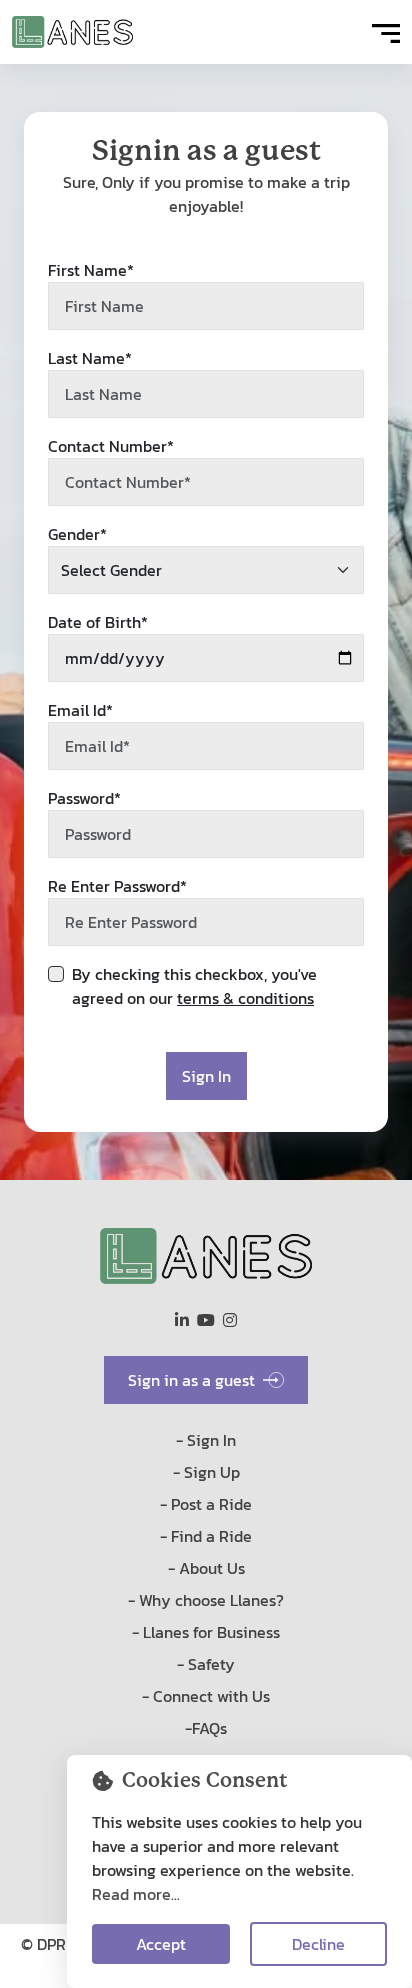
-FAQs (206, 1728)
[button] (386, 32)
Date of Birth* (98, 622)
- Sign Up (206, 1472)
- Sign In (206, 1440)
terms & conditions (245, 998)
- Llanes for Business (206, 1632)
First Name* (91, 270)
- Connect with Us (206, 1696)
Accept (161, 1944)
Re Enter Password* (117, 886)
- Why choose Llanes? (206, 1600)
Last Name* (90, 358)
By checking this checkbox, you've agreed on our (194, 986)
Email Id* (80, 710)
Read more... (136, 1894)
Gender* (77, 534)
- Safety (206, 1664)
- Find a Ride (206, 1536)
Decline (318, 1944)
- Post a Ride (206, 1504)
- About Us (206, 1568)
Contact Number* (111, 446)
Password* (84, 798)
